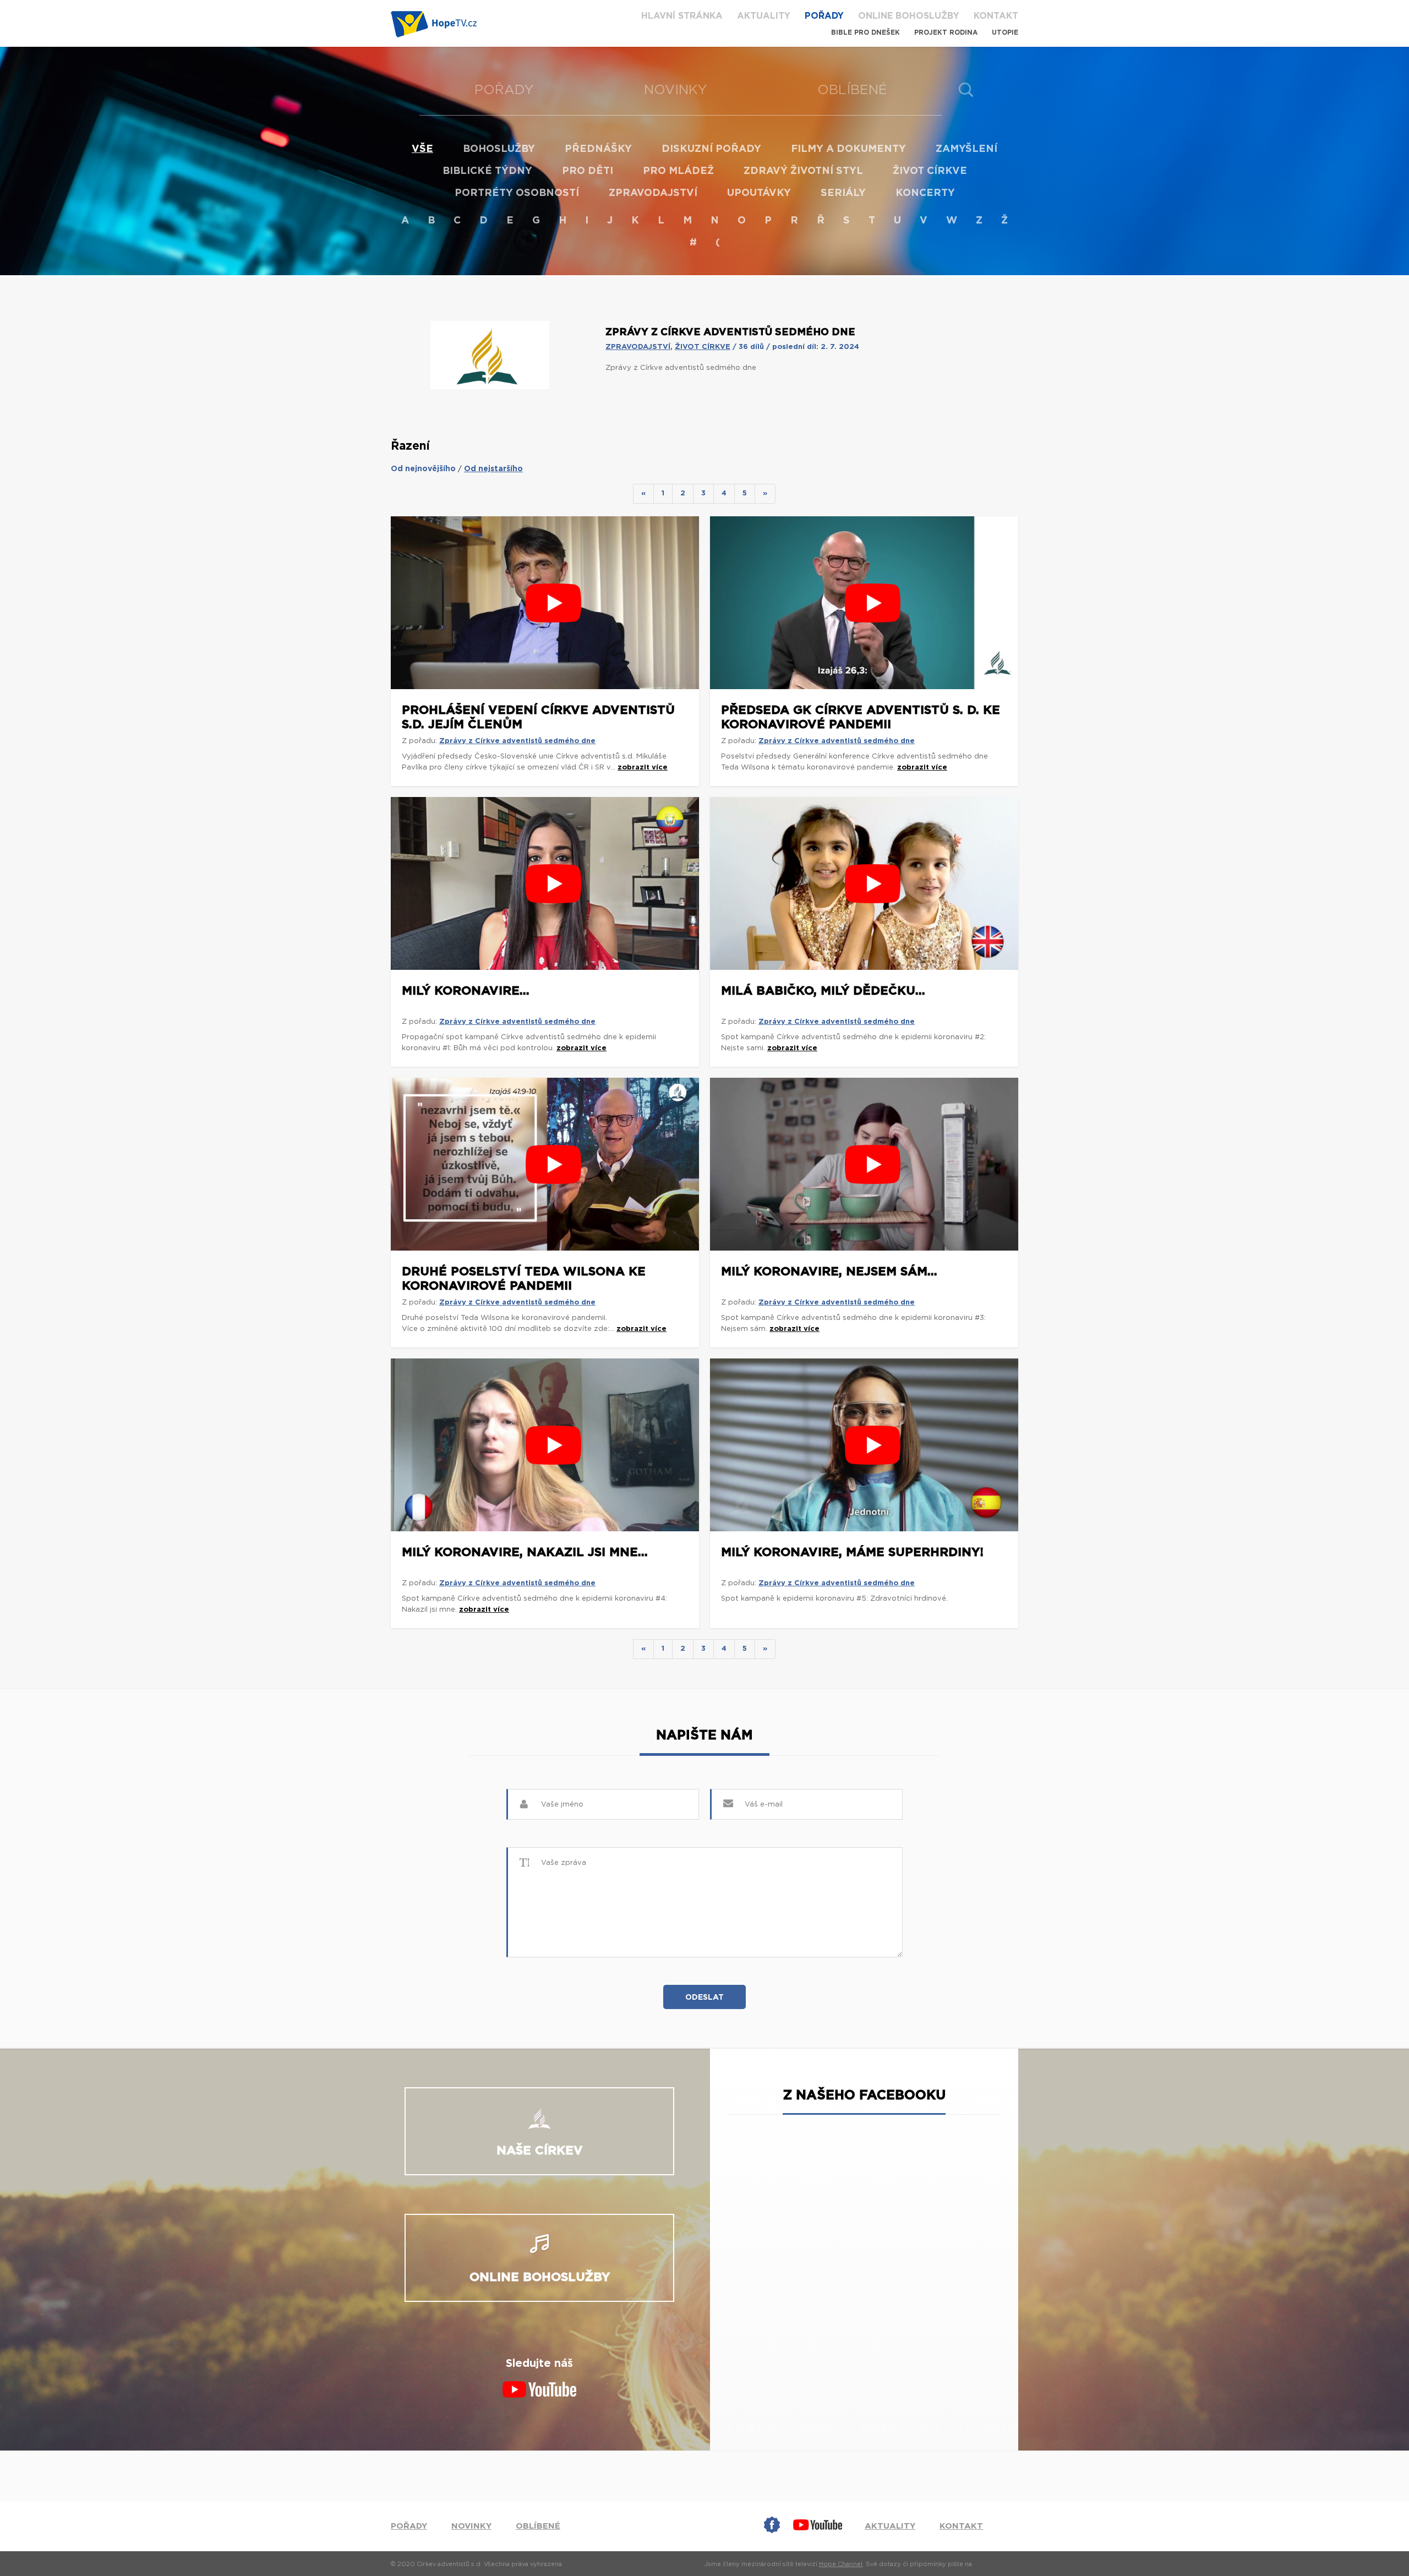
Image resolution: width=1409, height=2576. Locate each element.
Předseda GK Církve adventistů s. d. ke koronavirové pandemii (861, 717)
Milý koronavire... (466, 991)
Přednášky (598, 149)
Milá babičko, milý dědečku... (823, 991)
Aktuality (764, 16)
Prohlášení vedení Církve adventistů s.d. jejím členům (538, 717)
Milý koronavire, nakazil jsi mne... (525, 1552)
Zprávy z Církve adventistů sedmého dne (517, 741)
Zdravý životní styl (803, 171)
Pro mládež (678, 171)
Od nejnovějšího (423, 469)
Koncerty (925, 193)
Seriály (843, 193)
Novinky (676, 90)
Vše (422, 149)
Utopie (1005, 32)
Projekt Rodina (946, 32)
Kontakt (996, 16)
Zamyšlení (966, 149)
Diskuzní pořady (711, 149)
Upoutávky (759, 193)
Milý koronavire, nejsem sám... (829, 1271)
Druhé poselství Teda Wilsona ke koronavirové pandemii (524, 1279)
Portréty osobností (517, 193)
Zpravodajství (653, 193)
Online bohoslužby (909, 16)
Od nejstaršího (493, 469)
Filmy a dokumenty (848, 149)
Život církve (930, 171)
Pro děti (588, 171)
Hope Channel (841, 2564)
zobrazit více (643, 768)
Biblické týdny (487, 171)
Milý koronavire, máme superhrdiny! (852, 1552)
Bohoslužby (499, 149)
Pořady (824, 16)
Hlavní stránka (682, 16)
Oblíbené (852, 90)
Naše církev (540, 2151)
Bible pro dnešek (865, 32)
